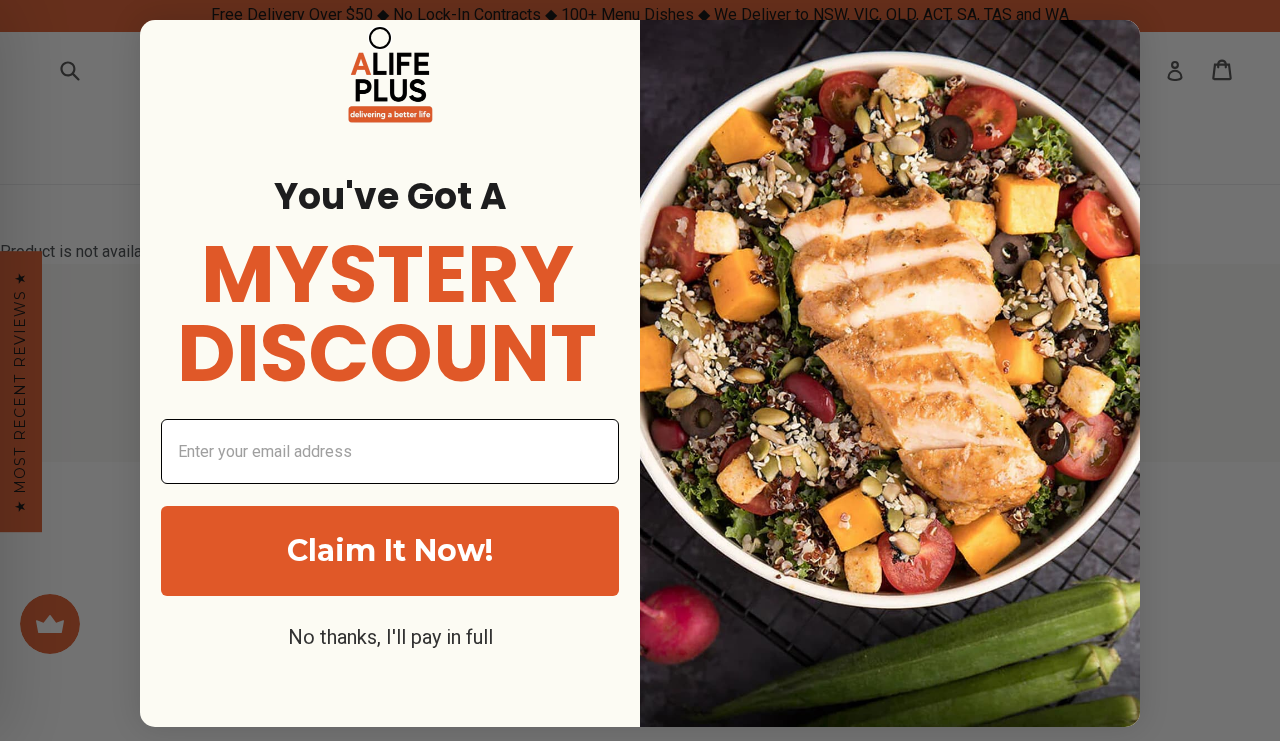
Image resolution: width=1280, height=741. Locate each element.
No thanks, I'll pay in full (390, 637)
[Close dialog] (380, 38)
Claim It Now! (390, 550)
